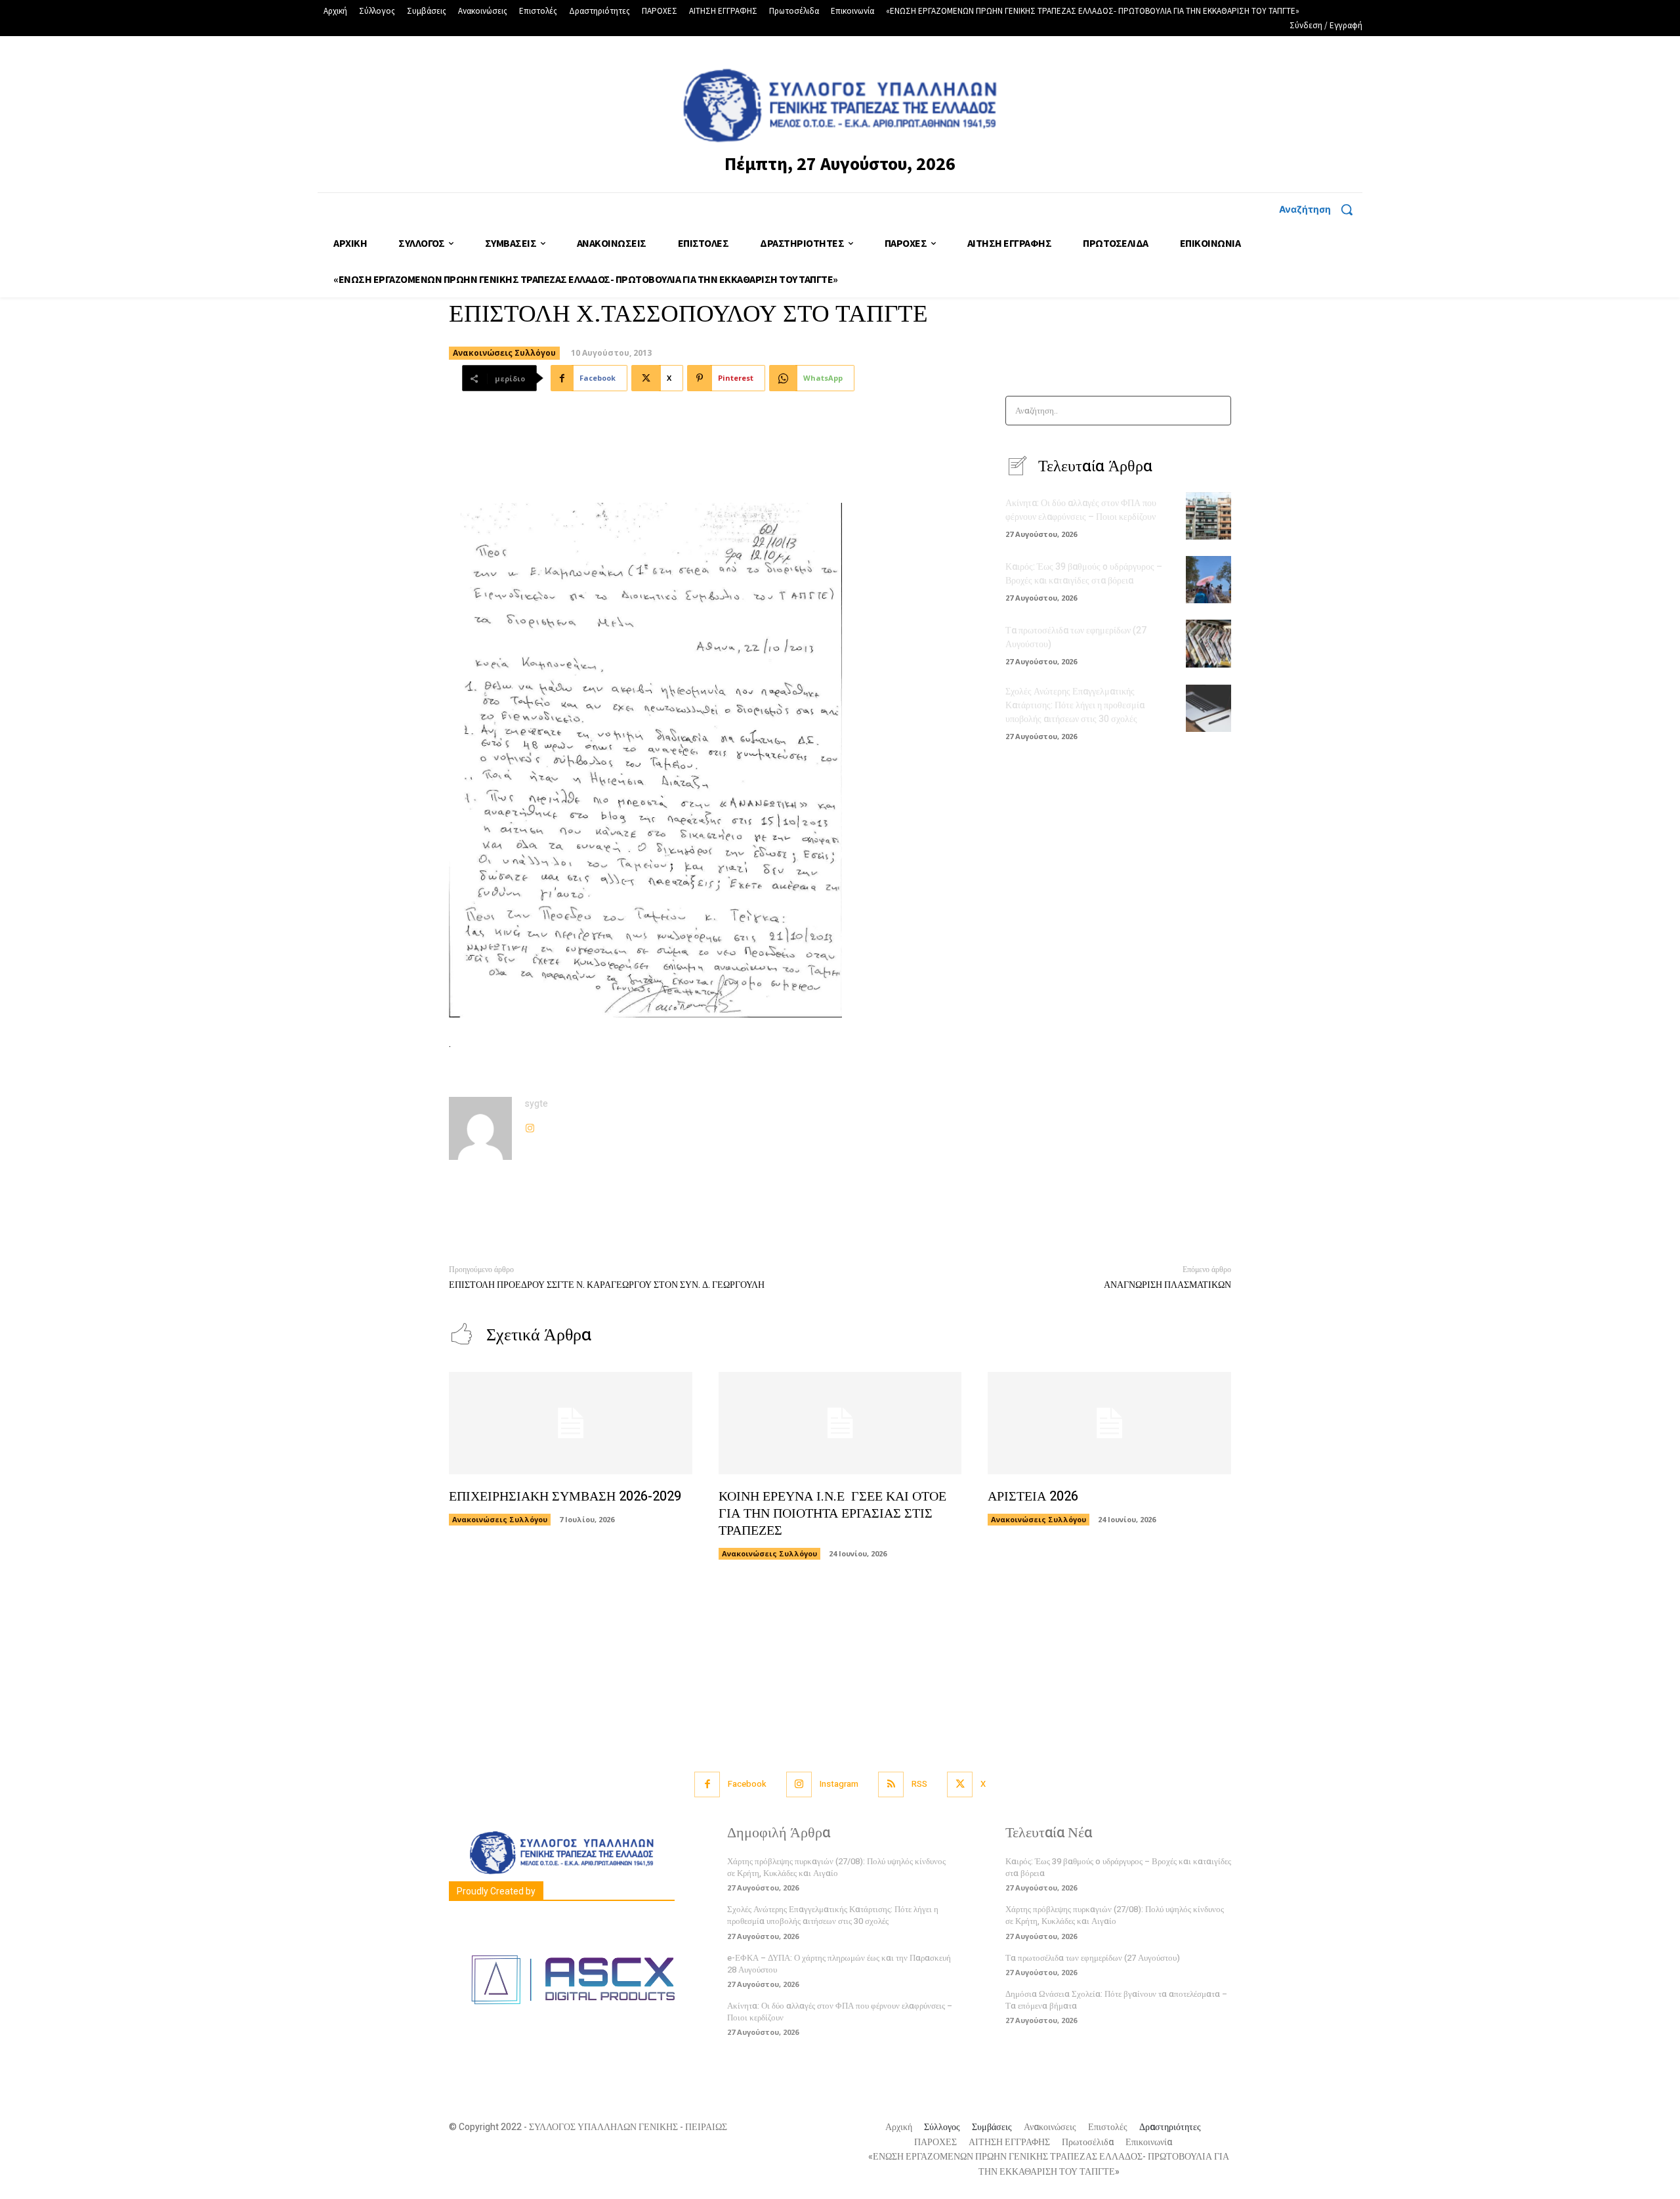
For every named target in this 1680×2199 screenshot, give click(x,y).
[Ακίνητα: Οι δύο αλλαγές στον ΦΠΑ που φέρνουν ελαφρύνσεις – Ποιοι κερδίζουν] (1208, 516)
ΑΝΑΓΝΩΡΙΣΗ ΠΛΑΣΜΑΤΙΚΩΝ (1167, 1285)
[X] (960, 1784)
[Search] (1217, 411)
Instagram (839, 1784)
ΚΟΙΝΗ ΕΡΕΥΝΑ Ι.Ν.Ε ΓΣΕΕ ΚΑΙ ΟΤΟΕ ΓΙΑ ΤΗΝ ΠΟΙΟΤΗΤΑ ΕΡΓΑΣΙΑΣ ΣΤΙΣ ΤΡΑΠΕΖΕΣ (832, 1513)
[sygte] (480, 1128)
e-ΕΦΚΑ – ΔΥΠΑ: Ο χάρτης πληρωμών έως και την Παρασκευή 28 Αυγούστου (839, 1964)
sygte (536, 1104)
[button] (1321, 209)
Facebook (747, 1784)
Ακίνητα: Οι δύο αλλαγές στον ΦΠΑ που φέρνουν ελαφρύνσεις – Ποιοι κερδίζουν (1081, 510)
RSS (919, 1784)
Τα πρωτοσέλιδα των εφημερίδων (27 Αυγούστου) (1093, 1958)
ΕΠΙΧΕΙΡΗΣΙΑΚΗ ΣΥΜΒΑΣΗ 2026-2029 (565, 1496)
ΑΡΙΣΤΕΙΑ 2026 (1033, 1496)
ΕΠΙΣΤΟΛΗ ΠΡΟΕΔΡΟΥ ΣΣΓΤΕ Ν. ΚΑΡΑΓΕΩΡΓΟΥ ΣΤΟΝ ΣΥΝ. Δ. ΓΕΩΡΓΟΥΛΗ (607, 1285)
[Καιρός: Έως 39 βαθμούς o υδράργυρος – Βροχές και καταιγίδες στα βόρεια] (1208, 580)
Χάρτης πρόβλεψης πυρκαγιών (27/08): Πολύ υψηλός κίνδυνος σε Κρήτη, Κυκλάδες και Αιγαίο (836, 1867)
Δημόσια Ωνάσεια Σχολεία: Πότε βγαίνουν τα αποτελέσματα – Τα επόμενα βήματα (1116, 2000)
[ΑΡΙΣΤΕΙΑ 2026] (1109, 1423)
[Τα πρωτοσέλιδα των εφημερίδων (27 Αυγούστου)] (1208, 643)
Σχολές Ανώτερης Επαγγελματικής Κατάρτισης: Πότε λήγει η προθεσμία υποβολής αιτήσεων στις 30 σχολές (1075, 705)
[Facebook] (707, 1784)
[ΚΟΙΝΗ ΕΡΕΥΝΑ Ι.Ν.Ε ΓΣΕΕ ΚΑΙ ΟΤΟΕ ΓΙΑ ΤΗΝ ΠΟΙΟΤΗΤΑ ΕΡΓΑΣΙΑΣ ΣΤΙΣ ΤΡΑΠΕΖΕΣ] (840, 1423)
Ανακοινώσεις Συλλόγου (504, 353)
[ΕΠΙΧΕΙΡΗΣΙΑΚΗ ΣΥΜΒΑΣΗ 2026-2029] (571, 1423)
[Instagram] (530, 1125)
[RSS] (891, 1784)
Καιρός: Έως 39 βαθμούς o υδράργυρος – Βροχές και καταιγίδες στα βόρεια (1084, 574)
